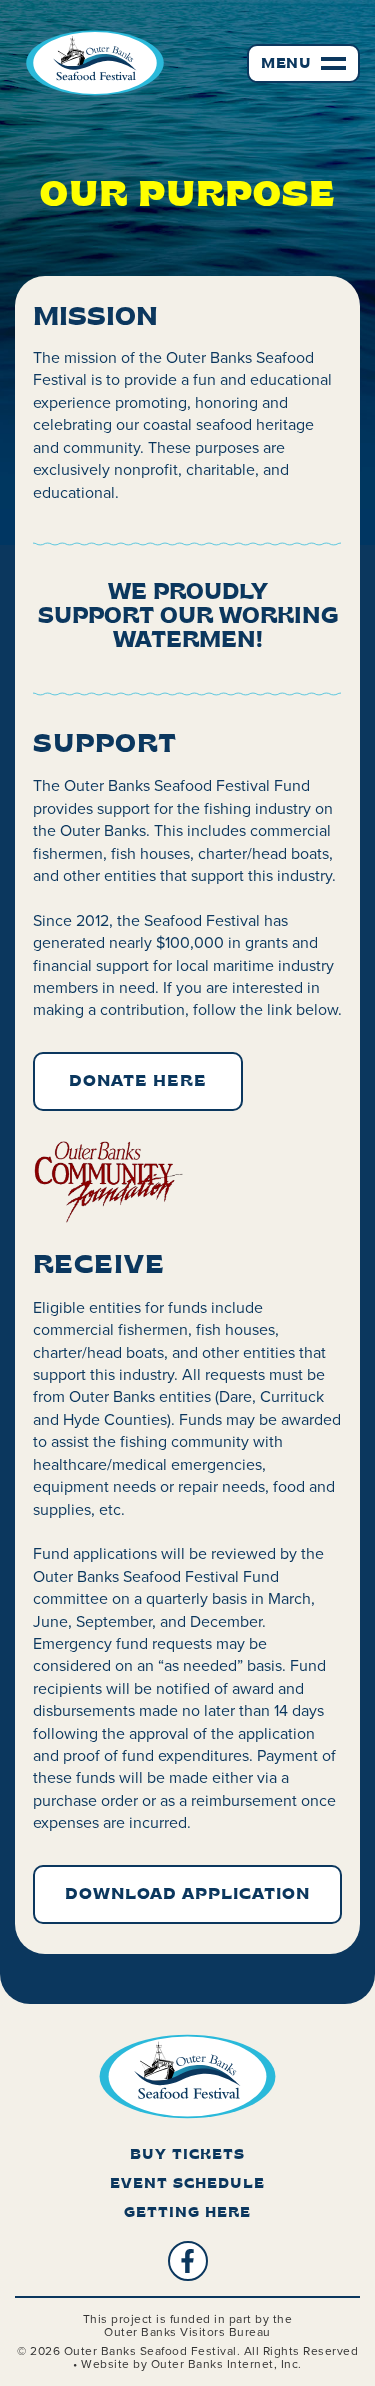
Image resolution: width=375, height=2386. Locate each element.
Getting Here (187, 2214)
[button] (303, 63)
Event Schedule (187, 2185)
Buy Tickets (187, 2156)
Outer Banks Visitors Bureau (187, 2332)
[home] (90, 63)
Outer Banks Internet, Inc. (226, 2364)
